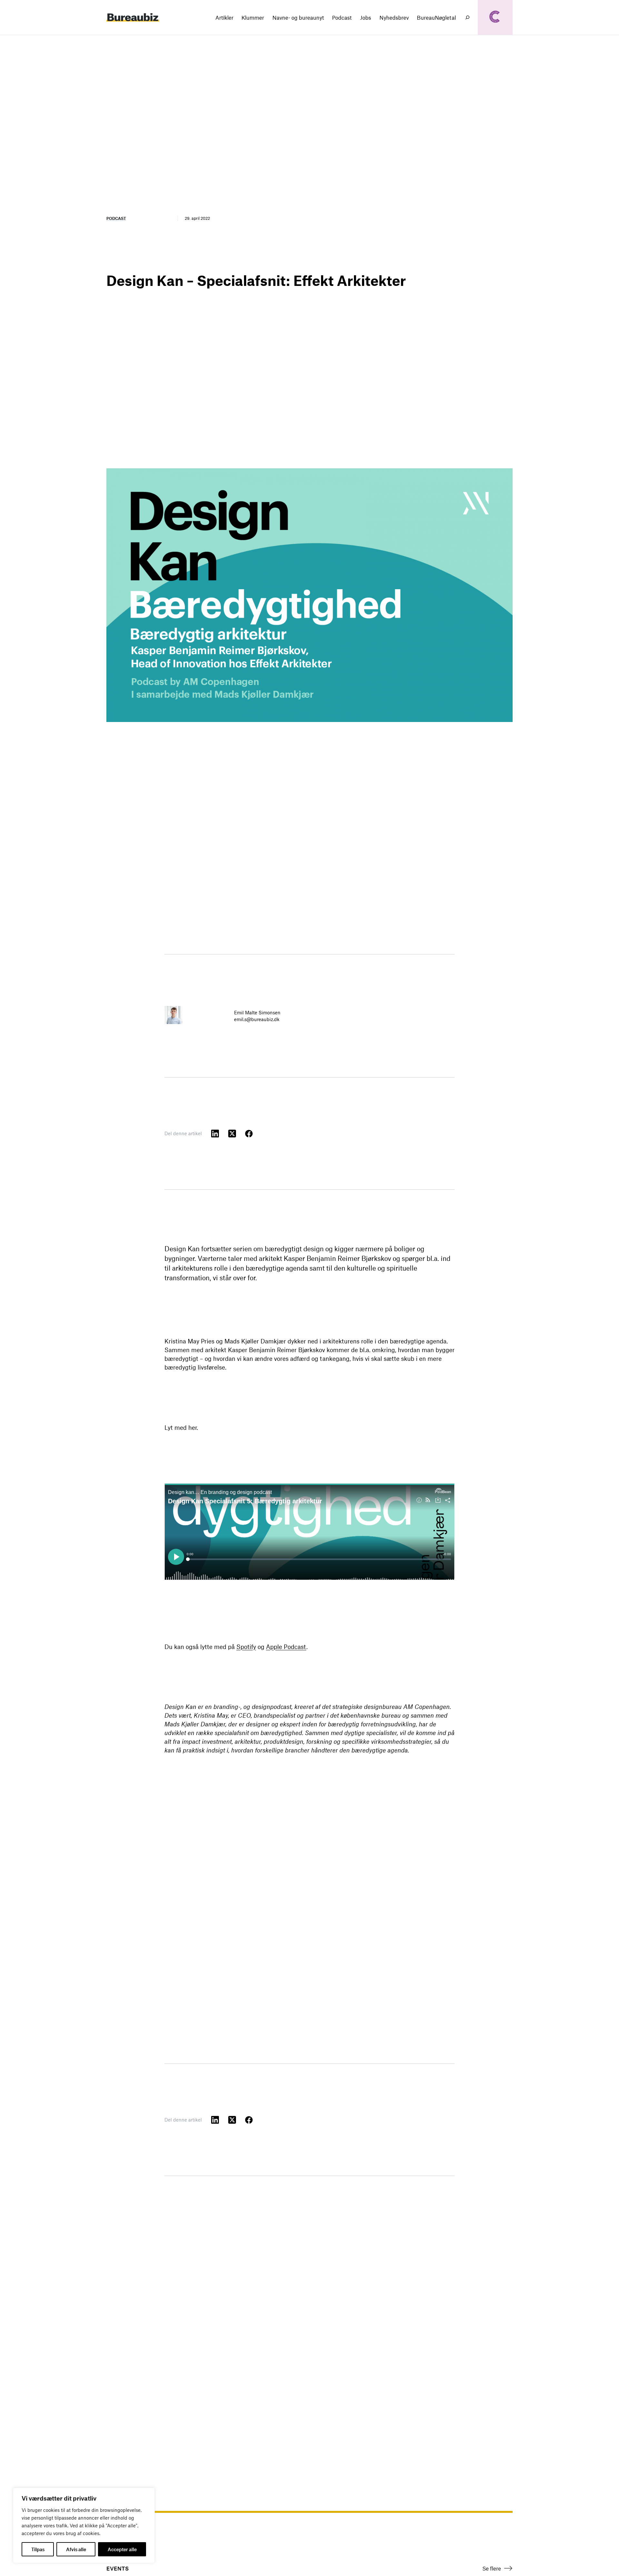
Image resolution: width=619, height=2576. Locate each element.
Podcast (116, 218)
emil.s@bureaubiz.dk (257, 1019)
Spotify (246, 1647)
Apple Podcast (286, 1647)
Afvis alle (76, 2549)
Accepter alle (122, 2549)
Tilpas (38, 2549)
